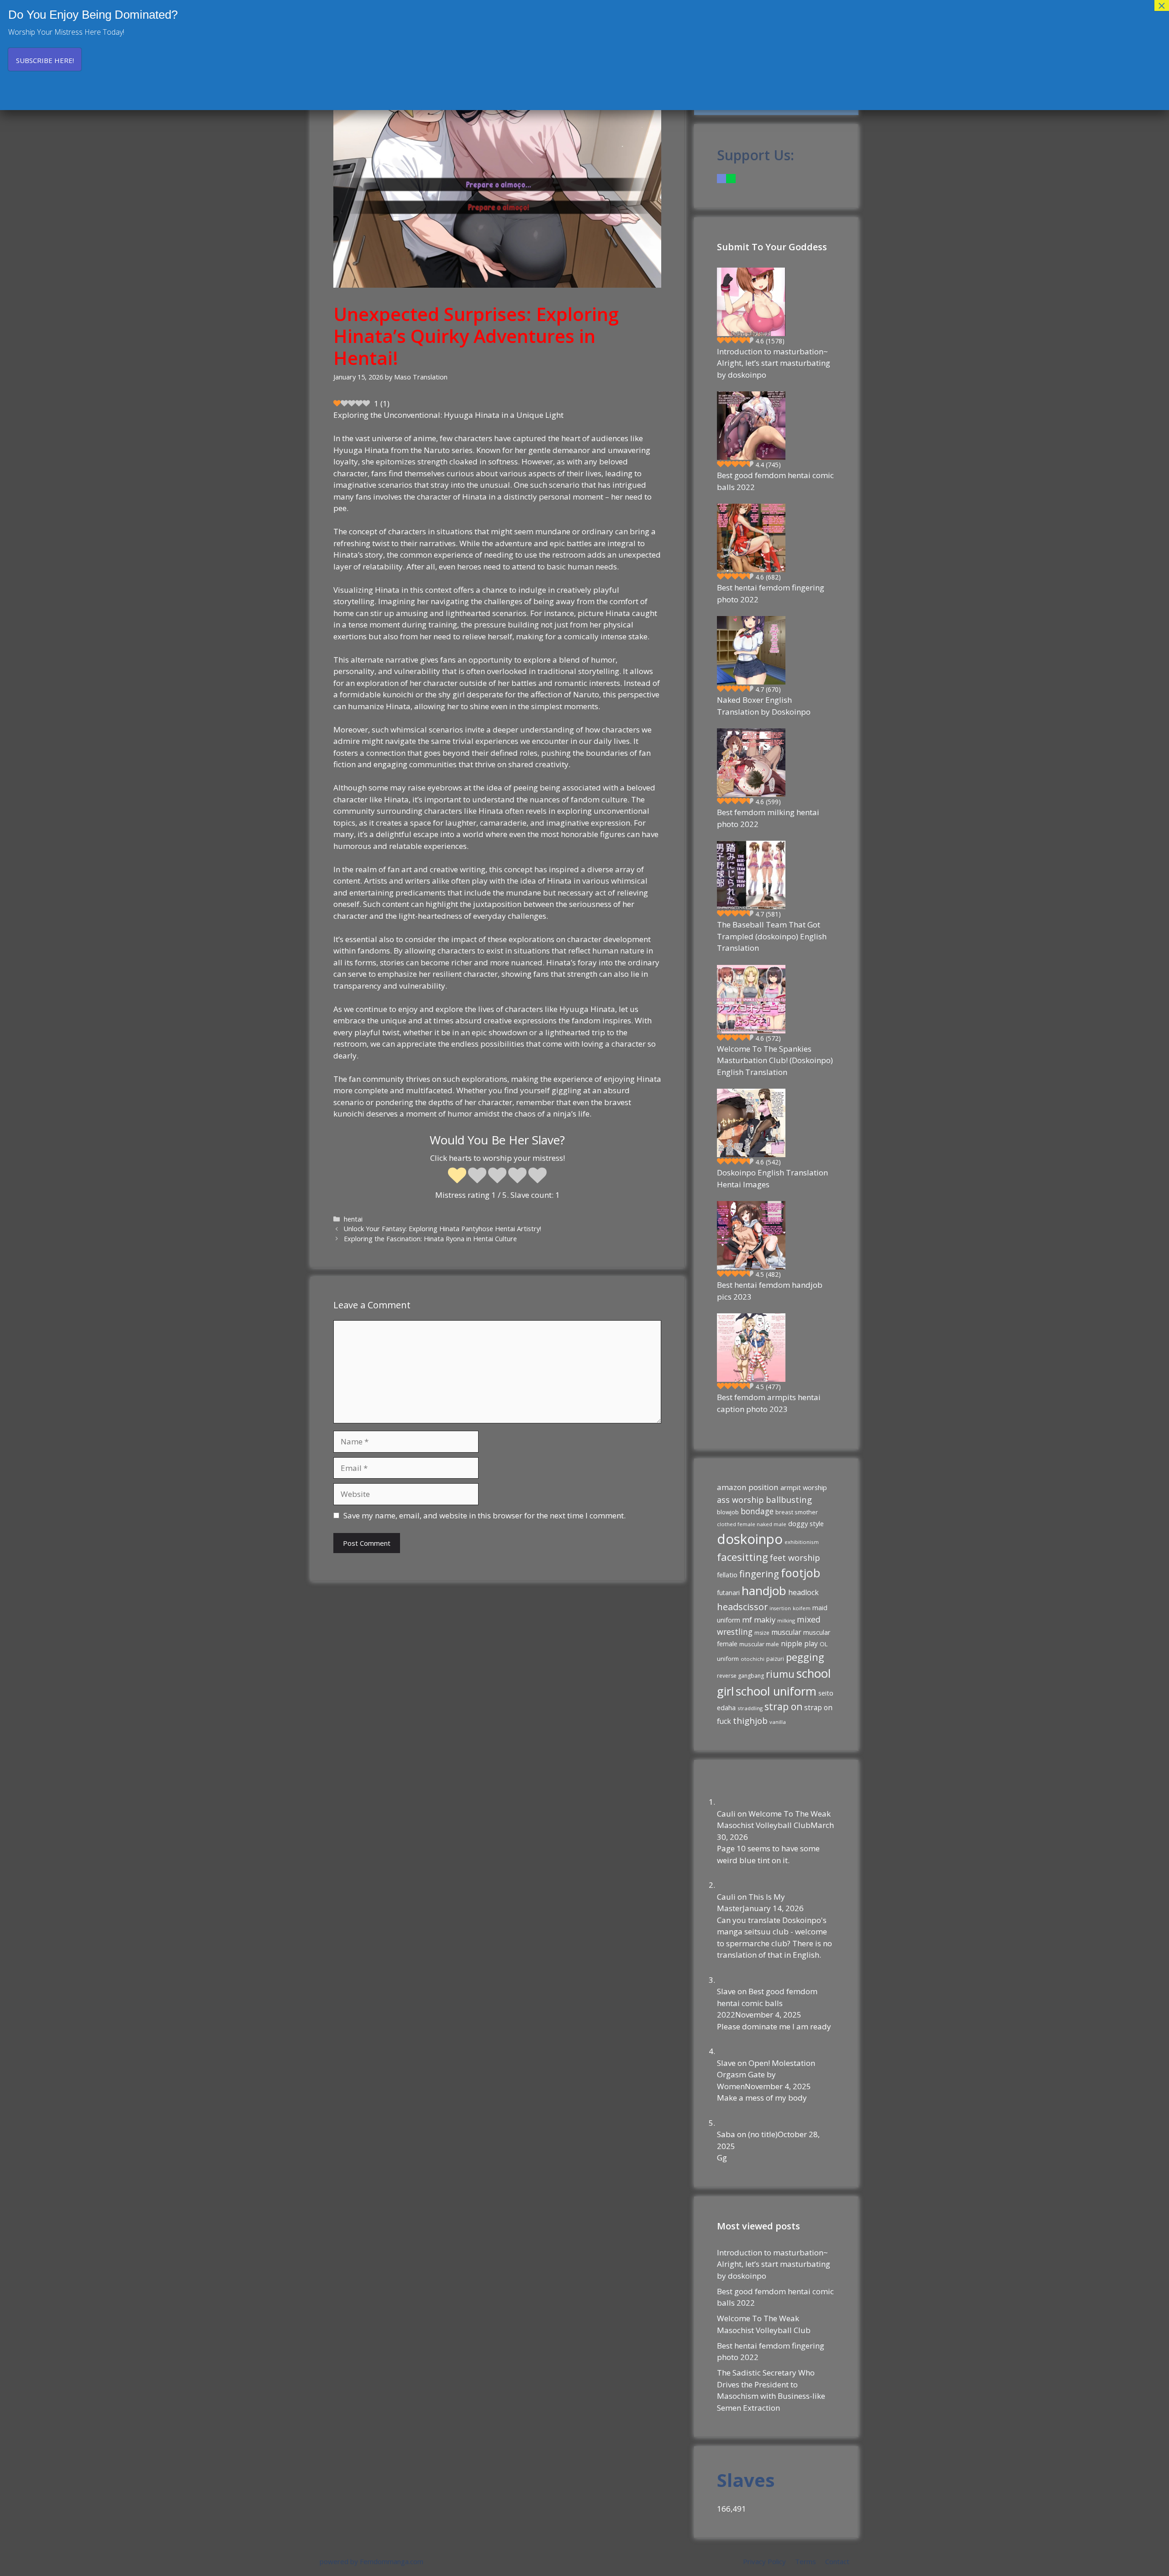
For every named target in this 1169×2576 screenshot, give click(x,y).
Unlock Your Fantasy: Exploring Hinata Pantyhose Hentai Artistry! (442, 1229)
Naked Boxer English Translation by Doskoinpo (764, 706)
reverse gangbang (740, 1676)
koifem (802, 1608)
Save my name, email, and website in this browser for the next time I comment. (484, 1515)
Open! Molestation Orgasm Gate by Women (766, 2075)
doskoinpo (750, 1539)
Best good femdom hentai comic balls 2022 (775, 481)
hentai (353, 1219)
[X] (731, 178)
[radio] (457, 1176)
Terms (806, 2561)
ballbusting (789, 1499)
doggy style (806, 1523)
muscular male (759, 1644)
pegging (805, 1657)
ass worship (740, 1500)
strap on (783, 1707)
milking (786, 1620)
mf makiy (759, 1620)
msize (762, 1633)
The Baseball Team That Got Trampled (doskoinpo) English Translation (772, 936)
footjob (800, 1573)
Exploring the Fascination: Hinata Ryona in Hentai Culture (430, 1239)
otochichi (753, 1659)
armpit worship (804, 1487)
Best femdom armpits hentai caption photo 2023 (769, 1403)
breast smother (797, 1512)
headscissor (742, 1607)
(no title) (763, 2134)
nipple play (799, 1644)
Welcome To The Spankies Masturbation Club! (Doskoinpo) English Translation (775, 1060)
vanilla (778, 1722)
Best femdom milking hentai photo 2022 (768, 818)
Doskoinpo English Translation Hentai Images (772, 1178)
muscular (786, 1632)
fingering (759, 1574)
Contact (837, 2561)
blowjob (728, 1512)
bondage (757, 1511)
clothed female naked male (752, 1524)
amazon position (748, 1487)
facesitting (742, 1557)
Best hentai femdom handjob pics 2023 (770, 1291)
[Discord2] (721, 178)
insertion (780, 1608)
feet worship (795, 1558)
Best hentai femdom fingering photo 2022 (771, 593)
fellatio (727, 1575)
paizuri (775, 1659)
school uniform (776, 1691)
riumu (780, 1674)
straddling (750, 1708)
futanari (728, 1593)
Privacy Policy (764, 2561)
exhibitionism (802, 1542)
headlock (803, 1592)
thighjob (750, 1721)
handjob (764, 1591)
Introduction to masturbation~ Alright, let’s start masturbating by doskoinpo (774, 363)
